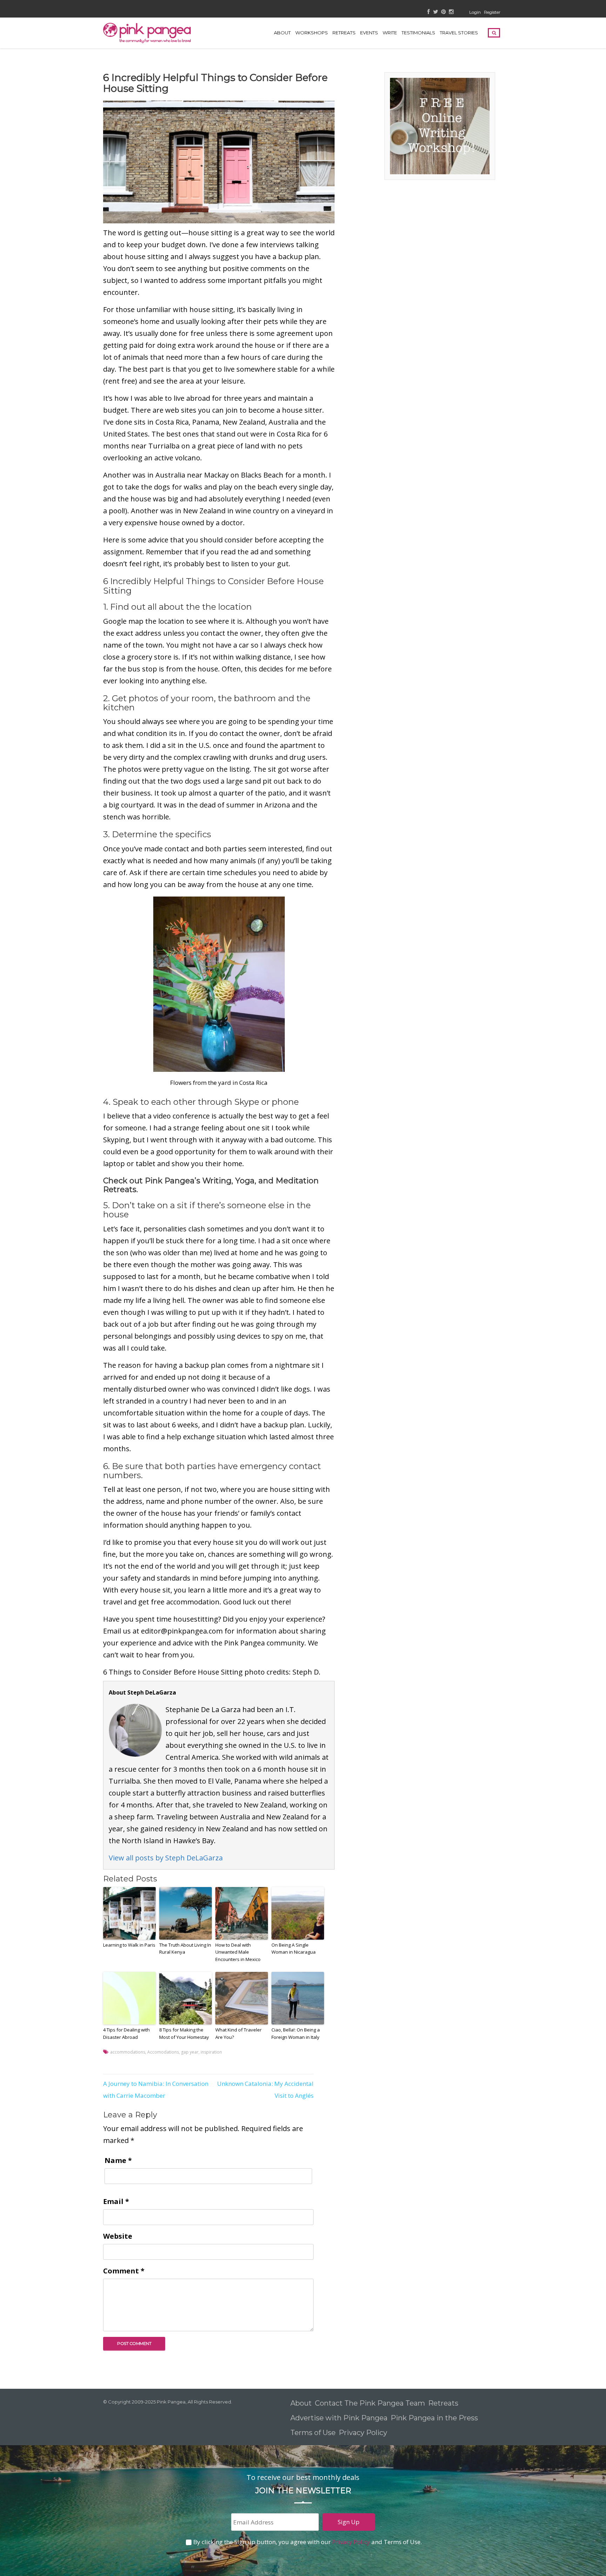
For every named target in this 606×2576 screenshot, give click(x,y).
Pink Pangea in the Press (434, 2418)
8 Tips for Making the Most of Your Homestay (184, 2033)
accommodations (128, 2052)
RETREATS (344, 33)
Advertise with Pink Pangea (339, 2418)
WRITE (390, 33)
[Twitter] (436, 12)
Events (369, 33)
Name (118, 2160)
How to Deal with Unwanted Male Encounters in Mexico (238, 1952)
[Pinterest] (443, 12)
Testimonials (418, 33)
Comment (124, 2271)
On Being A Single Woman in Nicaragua (294, 1949)
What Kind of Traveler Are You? (238, 2033)
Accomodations (163, 2052)
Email (116, 2201)
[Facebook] (429, 12)
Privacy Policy (364, 2433)
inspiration (211, 2052)
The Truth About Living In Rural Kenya (185, 1949)
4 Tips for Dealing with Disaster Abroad (126, 2033)
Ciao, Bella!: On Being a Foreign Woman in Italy (296, 2033)
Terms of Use (313, 2433)
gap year (190, 2052)
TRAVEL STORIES (459, 33)
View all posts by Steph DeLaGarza (166, 1858)
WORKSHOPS (312, 33)
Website (118, 2236)
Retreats (443, 2403)
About (282, 33)
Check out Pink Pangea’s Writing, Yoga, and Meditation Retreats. (211, 1185)
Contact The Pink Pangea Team (370, 2403)
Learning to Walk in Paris (129, 1945)
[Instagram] (451, 12)
